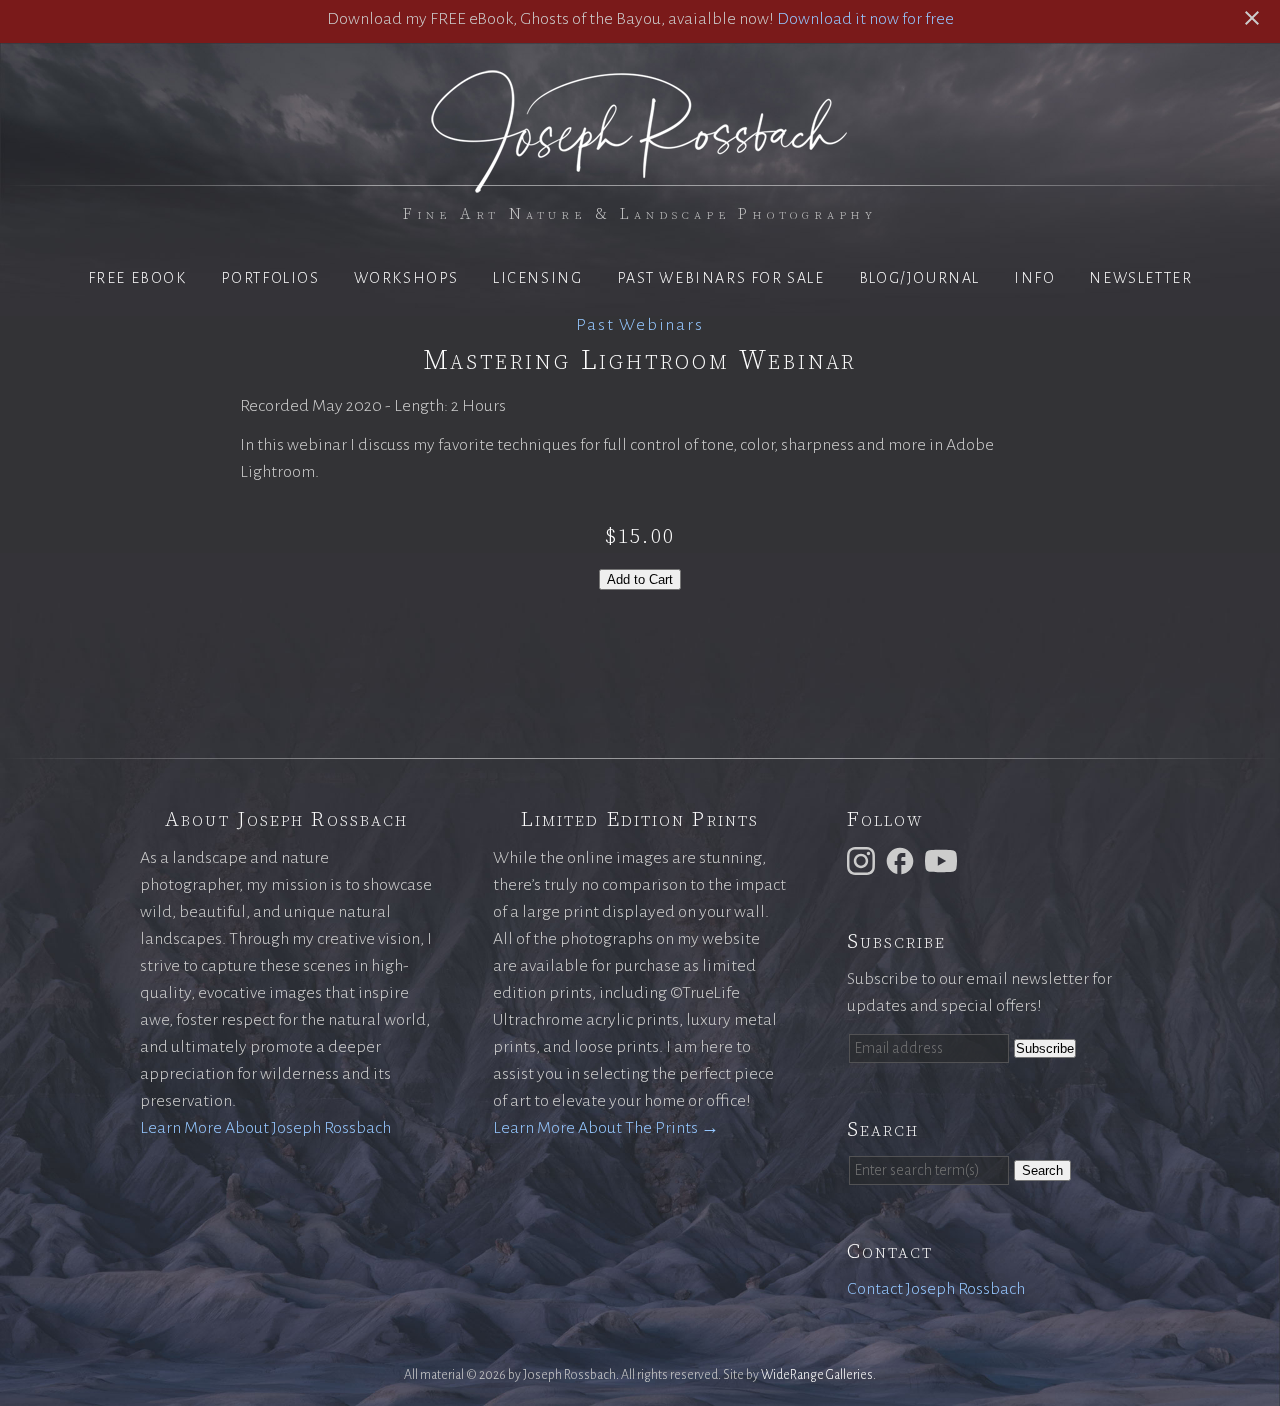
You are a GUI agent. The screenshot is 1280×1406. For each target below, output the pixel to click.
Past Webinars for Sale (721, 278)
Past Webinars (639, 325)
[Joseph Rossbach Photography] (640, 181)
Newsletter (1140, 278)
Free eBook (137, 278)
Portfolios (270, 278)
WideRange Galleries (817, 1375)
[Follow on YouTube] (944, 860)
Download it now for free (865, 19)
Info (1034, 278)
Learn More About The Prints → (606, 1128)
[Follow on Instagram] (864, 860)
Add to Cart (640, 579)
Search (1042, 1170)
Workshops (406, 278)
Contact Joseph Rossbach (936, 1289)
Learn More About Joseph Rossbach (265, 1128)
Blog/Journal (919, 278)
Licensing (537, 278)
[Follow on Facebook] (903, 860)
